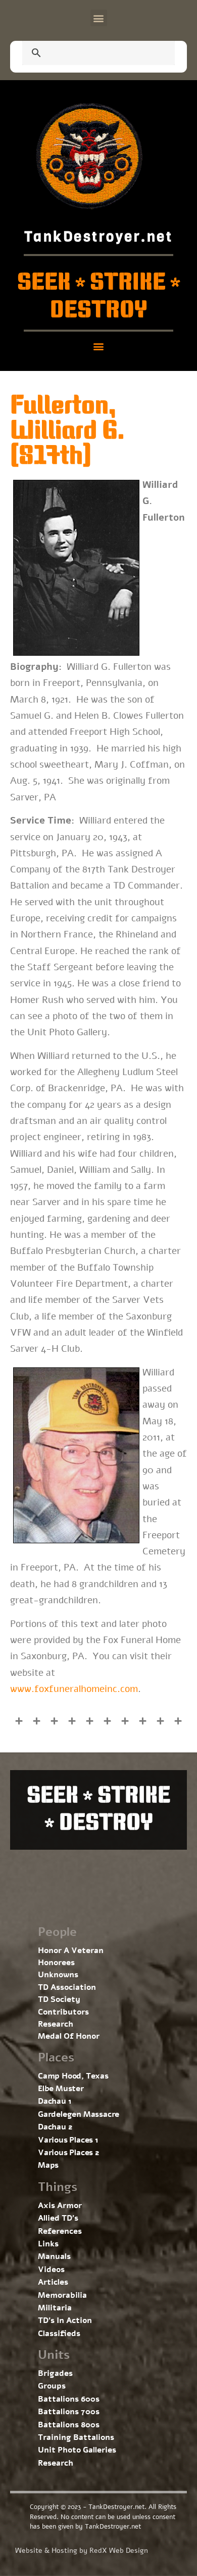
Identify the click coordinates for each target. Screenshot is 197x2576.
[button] (99, 18)
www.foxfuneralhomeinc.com (74, 1689)
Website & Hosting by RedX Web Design (82, 2551)
